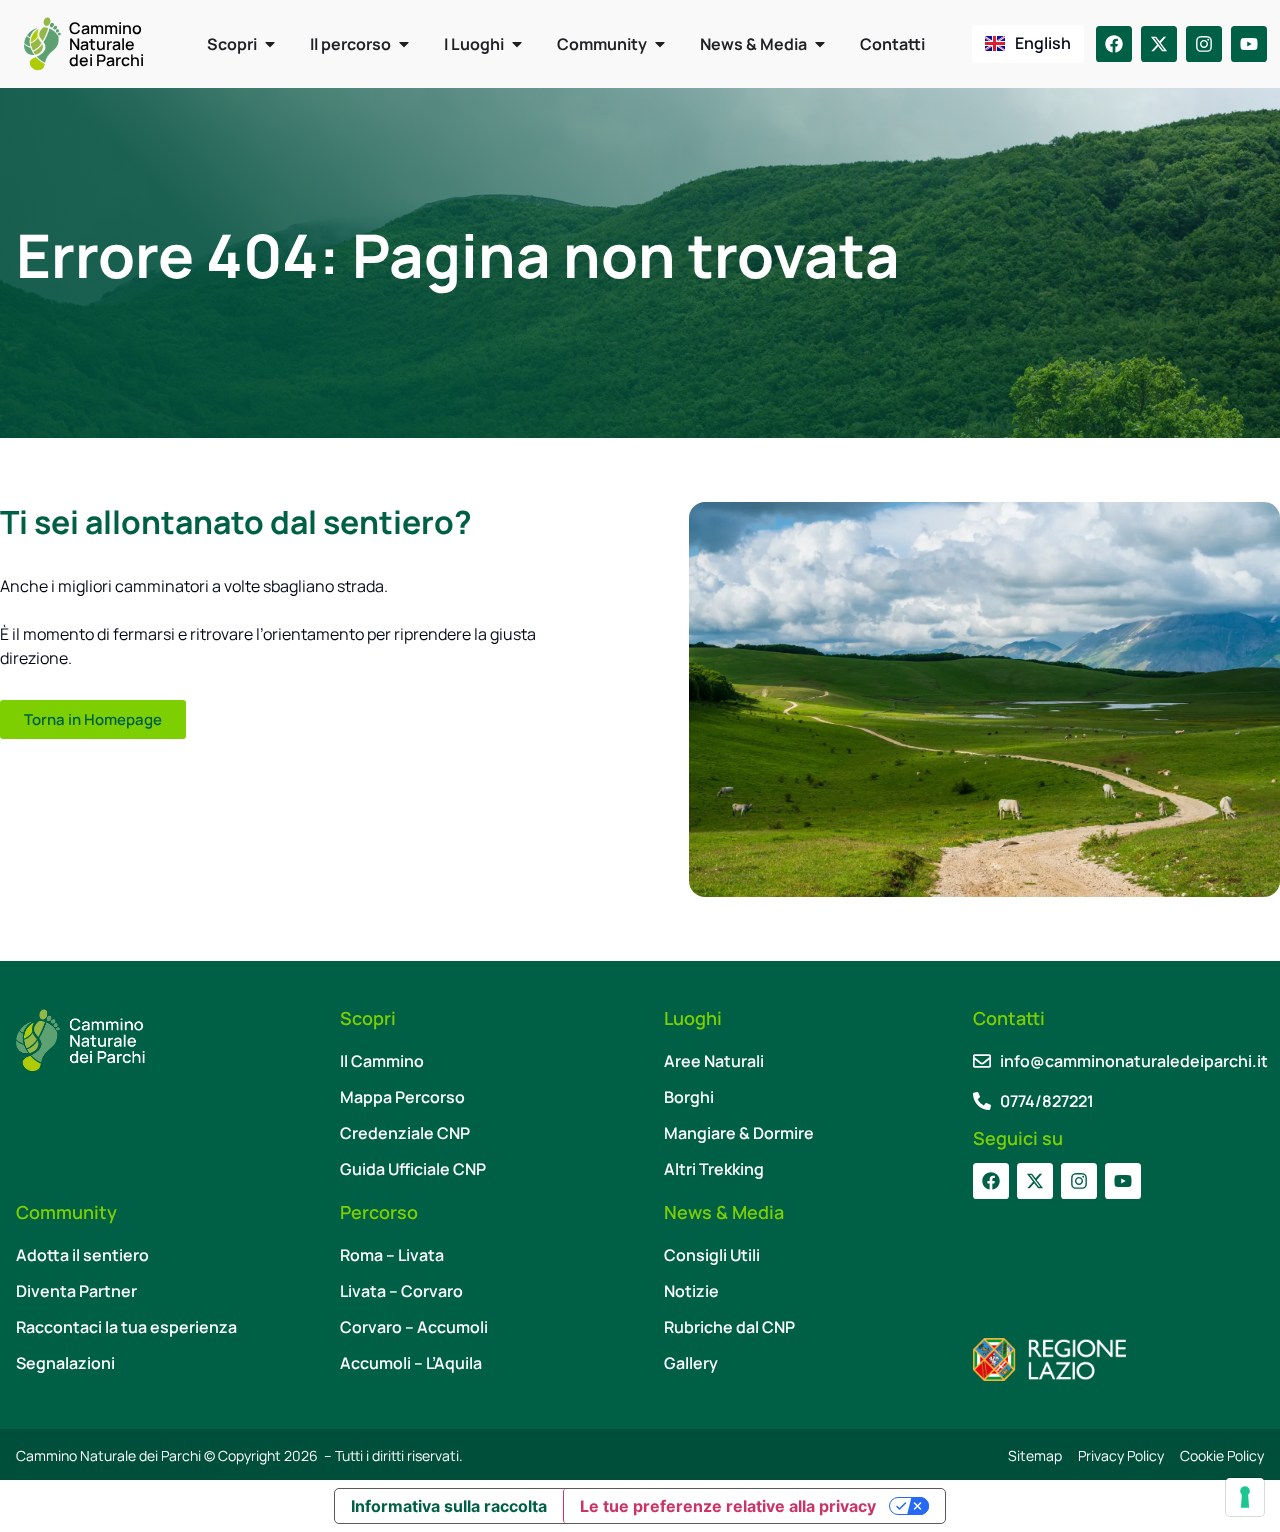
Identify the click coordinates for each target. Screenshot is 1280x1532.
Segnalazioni (65, 1363)
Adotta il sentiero (82, 1255)
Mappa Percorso (402, 1097)
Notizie (691, 1291)
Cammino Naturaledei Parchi (106, 44)
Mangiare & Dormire (739, 1133)
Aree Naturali (714, 1061)
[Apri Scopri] (270, 44)
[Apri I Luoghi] (517, 44)
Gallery (691, 1363)
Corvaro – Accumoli (414, 1327)
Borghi (689, 1097)
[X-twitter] (1159, 44)
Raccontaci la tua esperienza (126, 1327)
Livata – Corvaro (401, 1291)
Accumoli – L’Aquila (411, 1363)
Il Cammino (382, 1061)
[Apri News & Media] (820, 44)
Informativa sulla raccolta (449, 1506)
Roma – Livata (392, 1255)
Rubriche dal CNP (729, 1327)
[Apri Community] (660, 44)
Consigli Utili (712, 1255)
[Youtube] (1249, 44)
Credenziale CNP (405, 1133)
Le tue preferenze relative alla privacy (728, 1506)
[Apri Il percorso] (404, 44)
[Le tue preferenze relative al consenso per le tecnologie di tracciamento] (1245, 1497)
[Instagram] (1204, 44)
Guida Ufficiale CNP (413, 1169)
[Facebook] (1114, 44)
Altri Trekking (714, 1169)
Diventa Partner (76, 1291)
